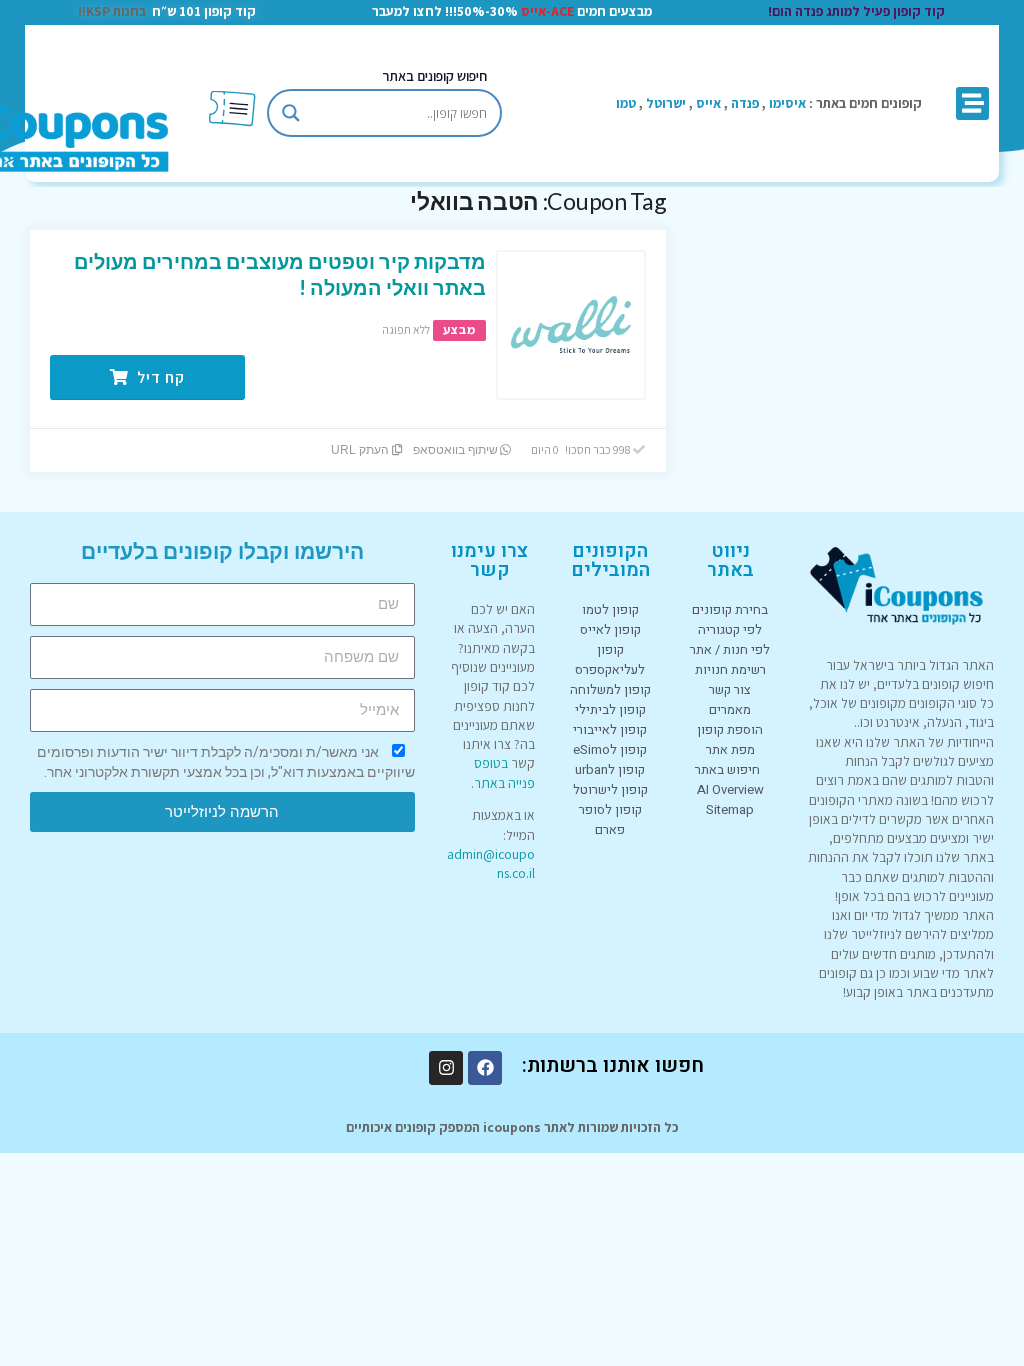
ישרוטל (666, 103)
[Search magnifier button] (291, 113)
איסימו (787, 103)
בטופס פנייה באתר (504, 772)
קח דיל (159, 377)
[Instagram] (446, 1068)
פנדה (745, 103)
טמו (626, 103)
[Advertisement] (853, 312)
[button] (972, 103)
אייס (708, 103)
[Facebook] (485, 1068)
